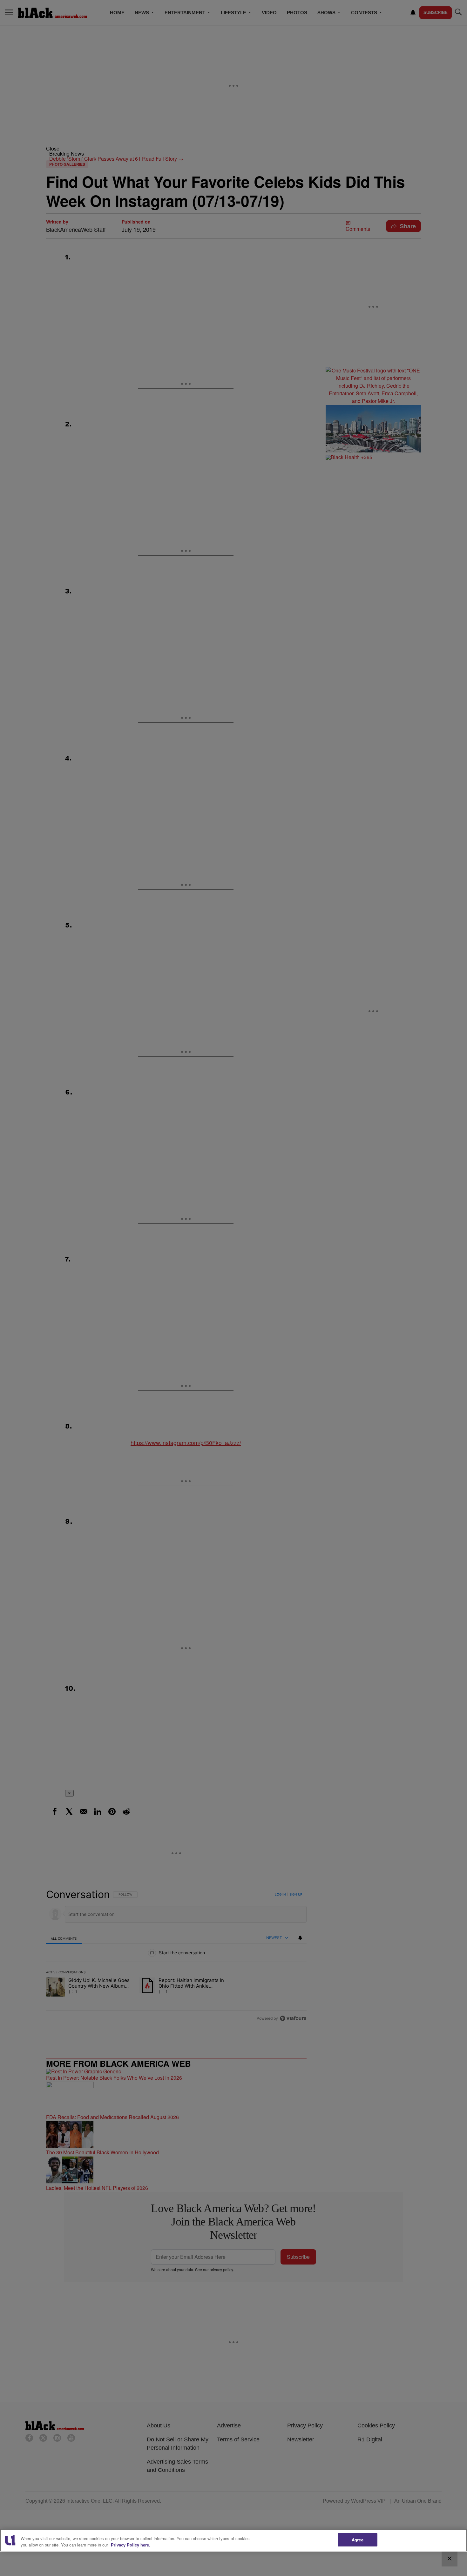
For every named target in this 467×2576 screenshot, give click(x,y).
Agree (358, 2540)
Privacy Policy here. (131, 2545)
